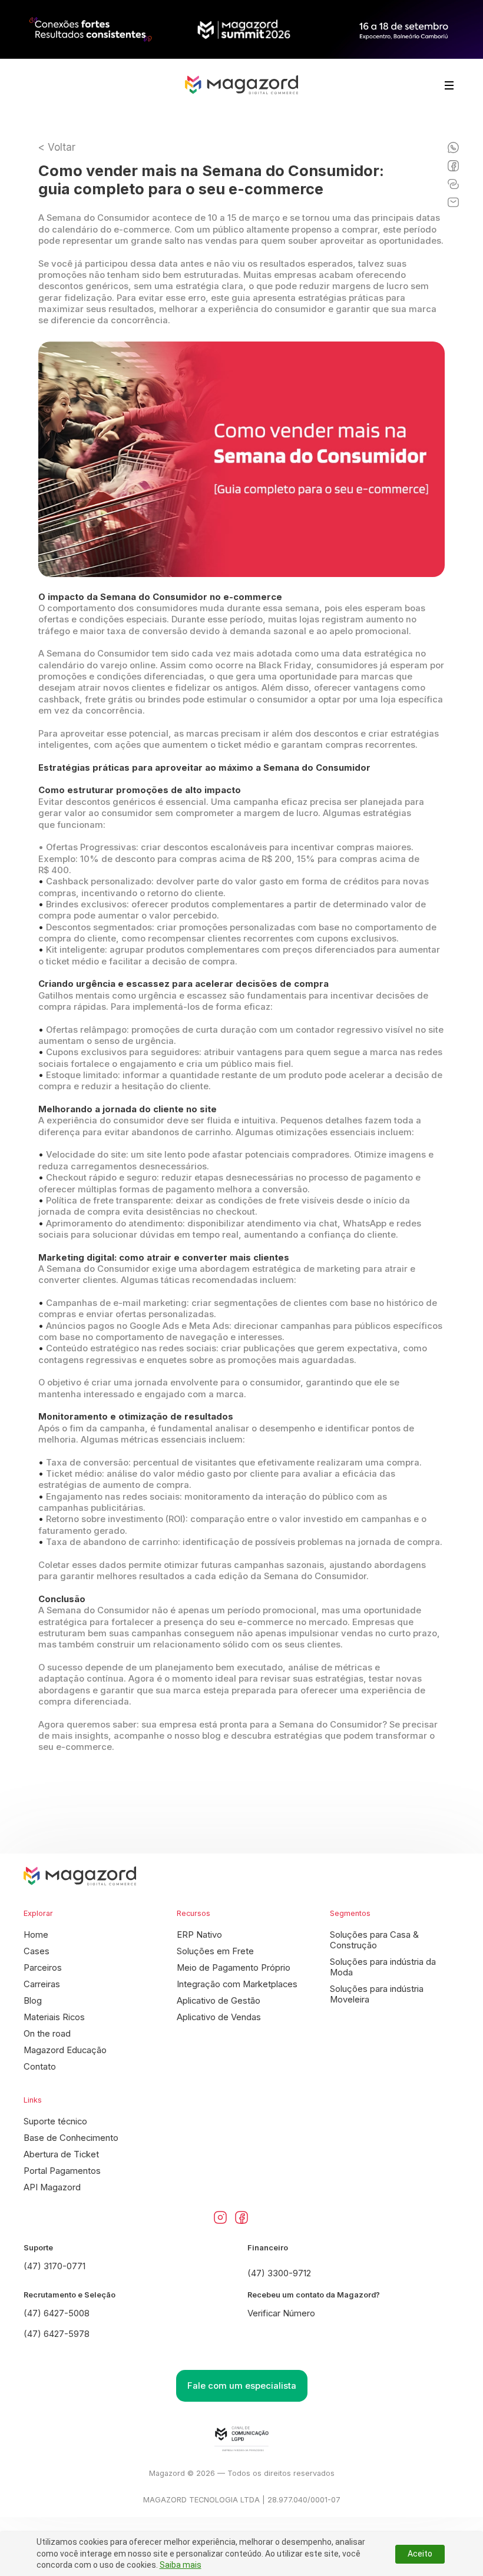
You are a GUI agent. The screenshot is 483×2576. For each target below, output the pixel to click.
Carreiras (42, 1984)
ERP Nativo (199, 1935)
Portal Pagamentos (62, 2171)
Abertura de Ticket (61, 2154)
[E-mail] (453, 202)
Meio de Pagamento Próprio (234, 1968)
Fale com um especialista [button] (242, 2386)
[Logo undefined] (241, 85)
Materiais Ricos (54, 2017)
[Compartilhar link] (453, 184)
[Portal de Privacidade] (241, 2439)
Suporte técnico (55, 2121)
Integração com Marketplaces (237, 1984)
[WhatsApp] (453, 147)
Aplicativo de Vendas (219, 2017)
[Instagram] (220, 2217)
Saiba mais (181, 2565)
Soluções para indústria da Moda (383, 1967)
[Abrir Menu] (449, 85)
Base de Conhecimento (71, 2138)
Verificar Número (281, 2313)
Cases (37, 1951)
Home (36, 1935)
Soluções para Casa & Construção (374, 1940)
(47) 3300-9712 (279, 2273)
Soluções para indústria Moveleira (377, 1994)
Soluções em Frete (215, 1951)
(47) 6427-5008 (57, 2313)
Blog (33, 2001)
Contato (40, 2067)
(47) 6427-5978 (57, 2334)
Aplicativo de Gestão (219, 2001)
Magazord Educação (65, 2050)
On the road (47, 2034)
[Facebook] (453, 166)
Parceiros (43, 1968)
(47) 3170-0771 (54, 2266)
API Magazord (52, 2187)
